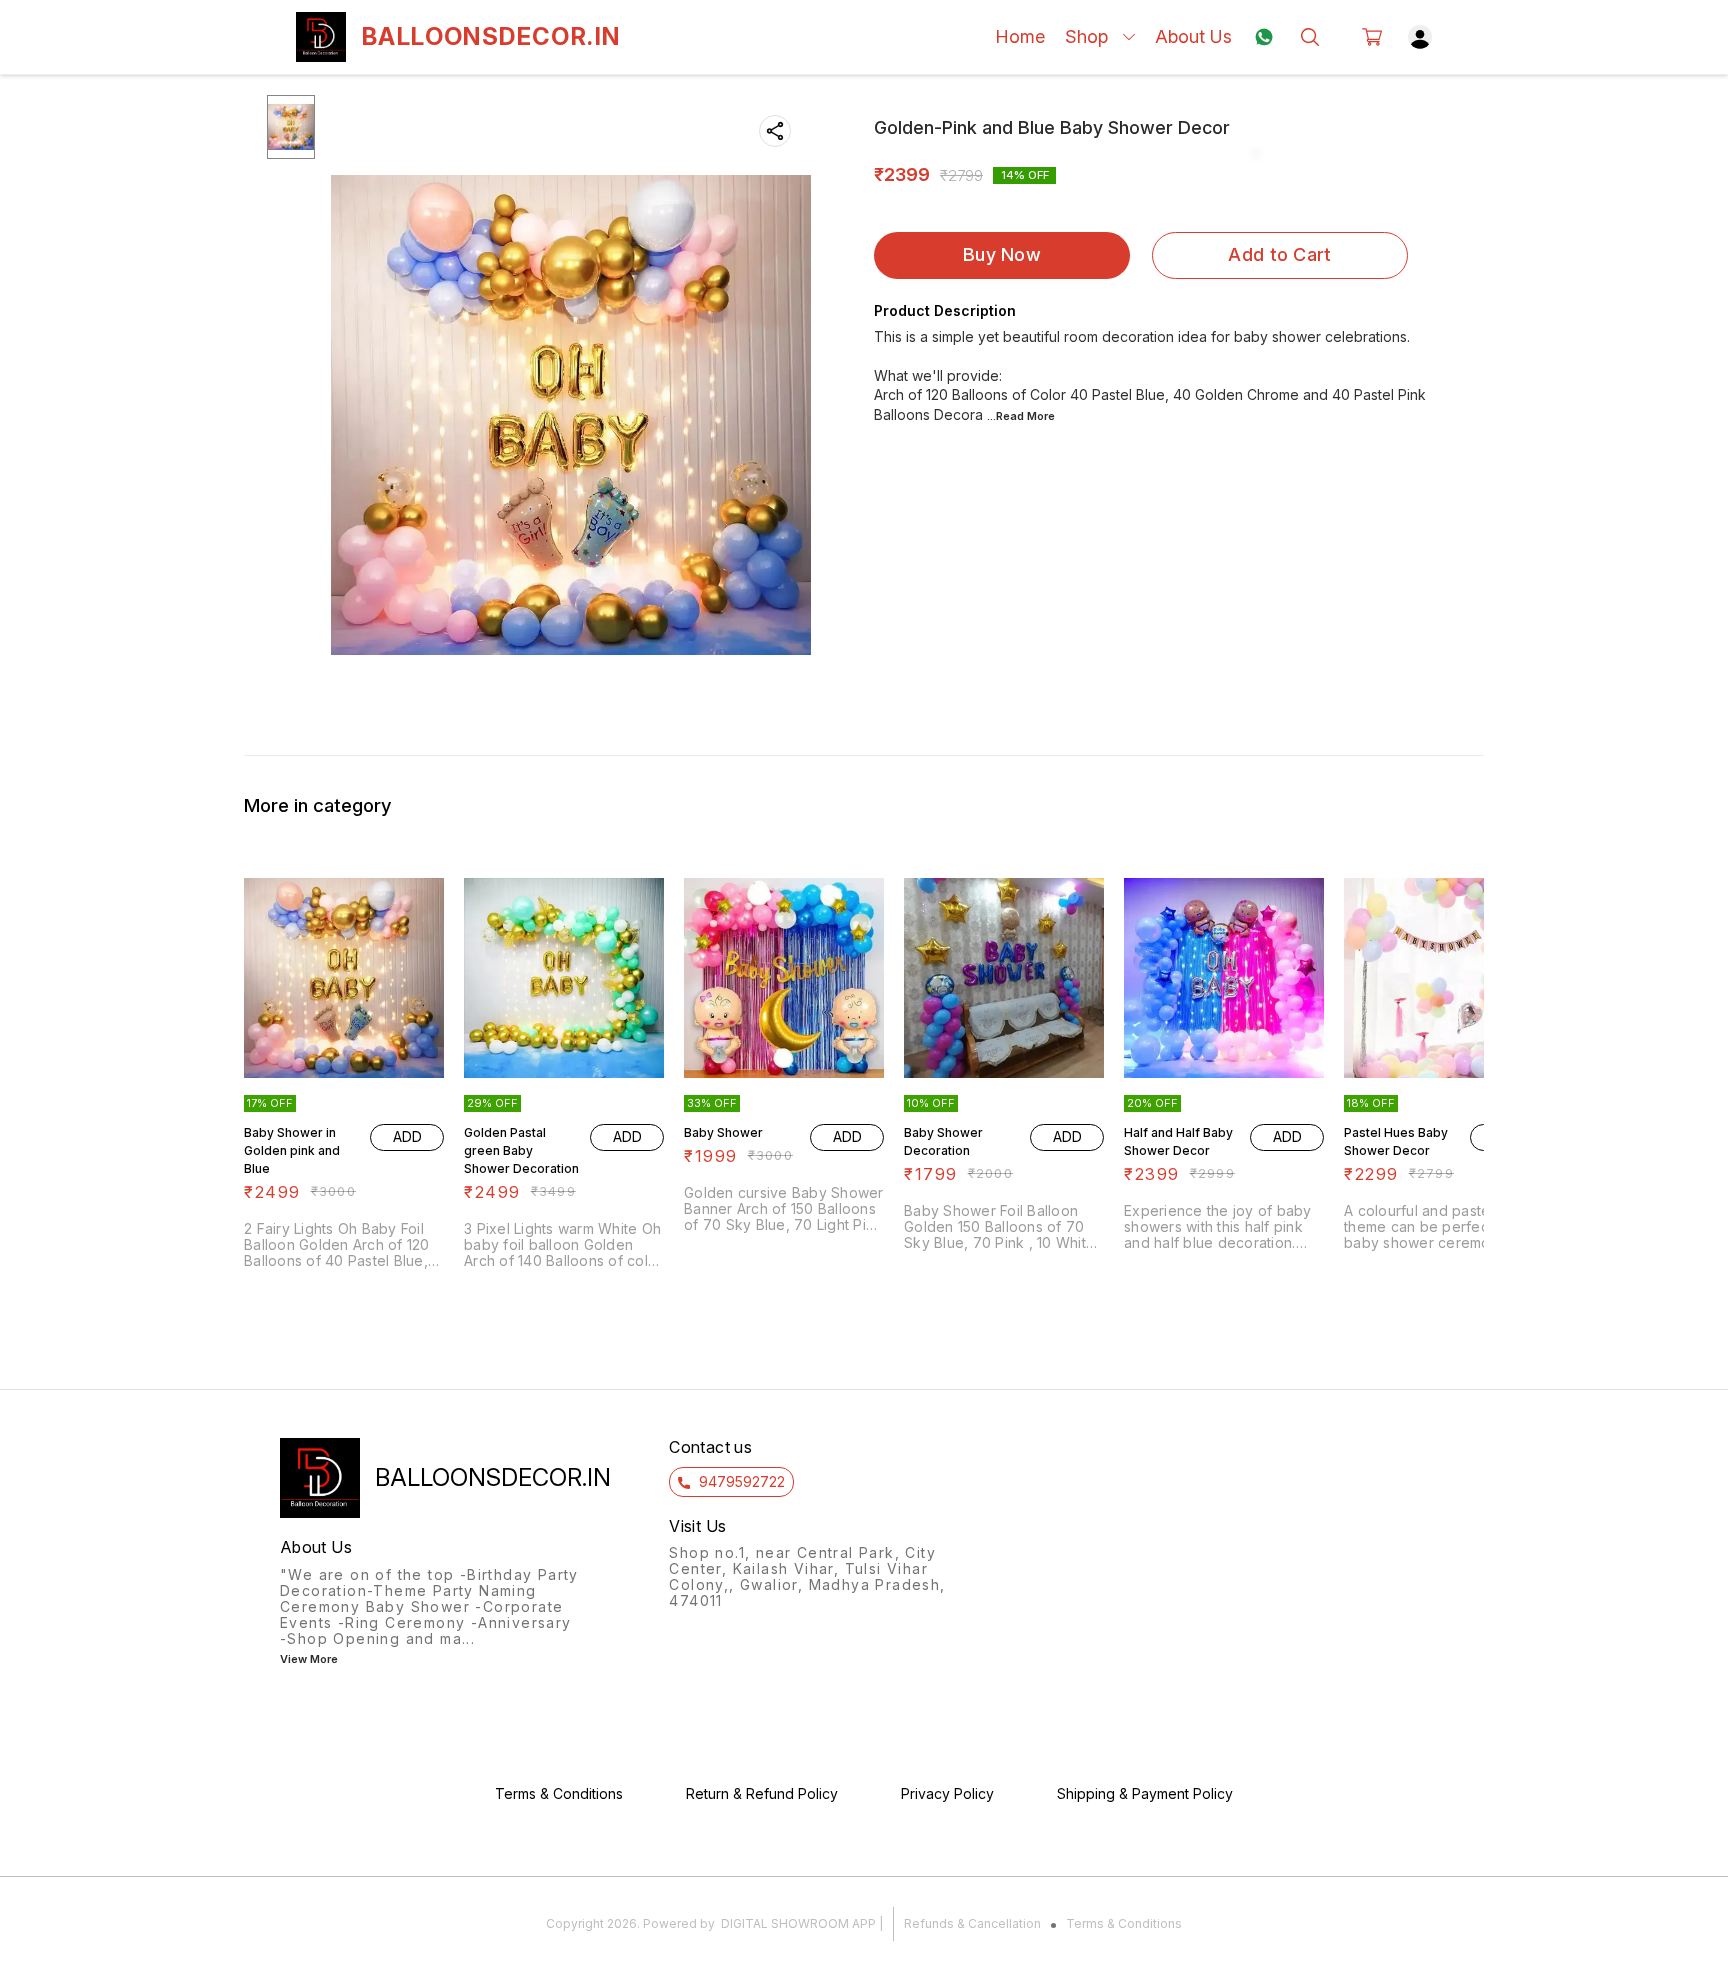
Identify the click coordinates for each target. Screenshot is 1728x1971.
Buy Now (1002, 254)
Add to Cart (1279, 254)
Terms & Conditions (1124, 1923)
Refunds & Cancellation (972, 1923)
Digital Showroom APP (798, 1923)
